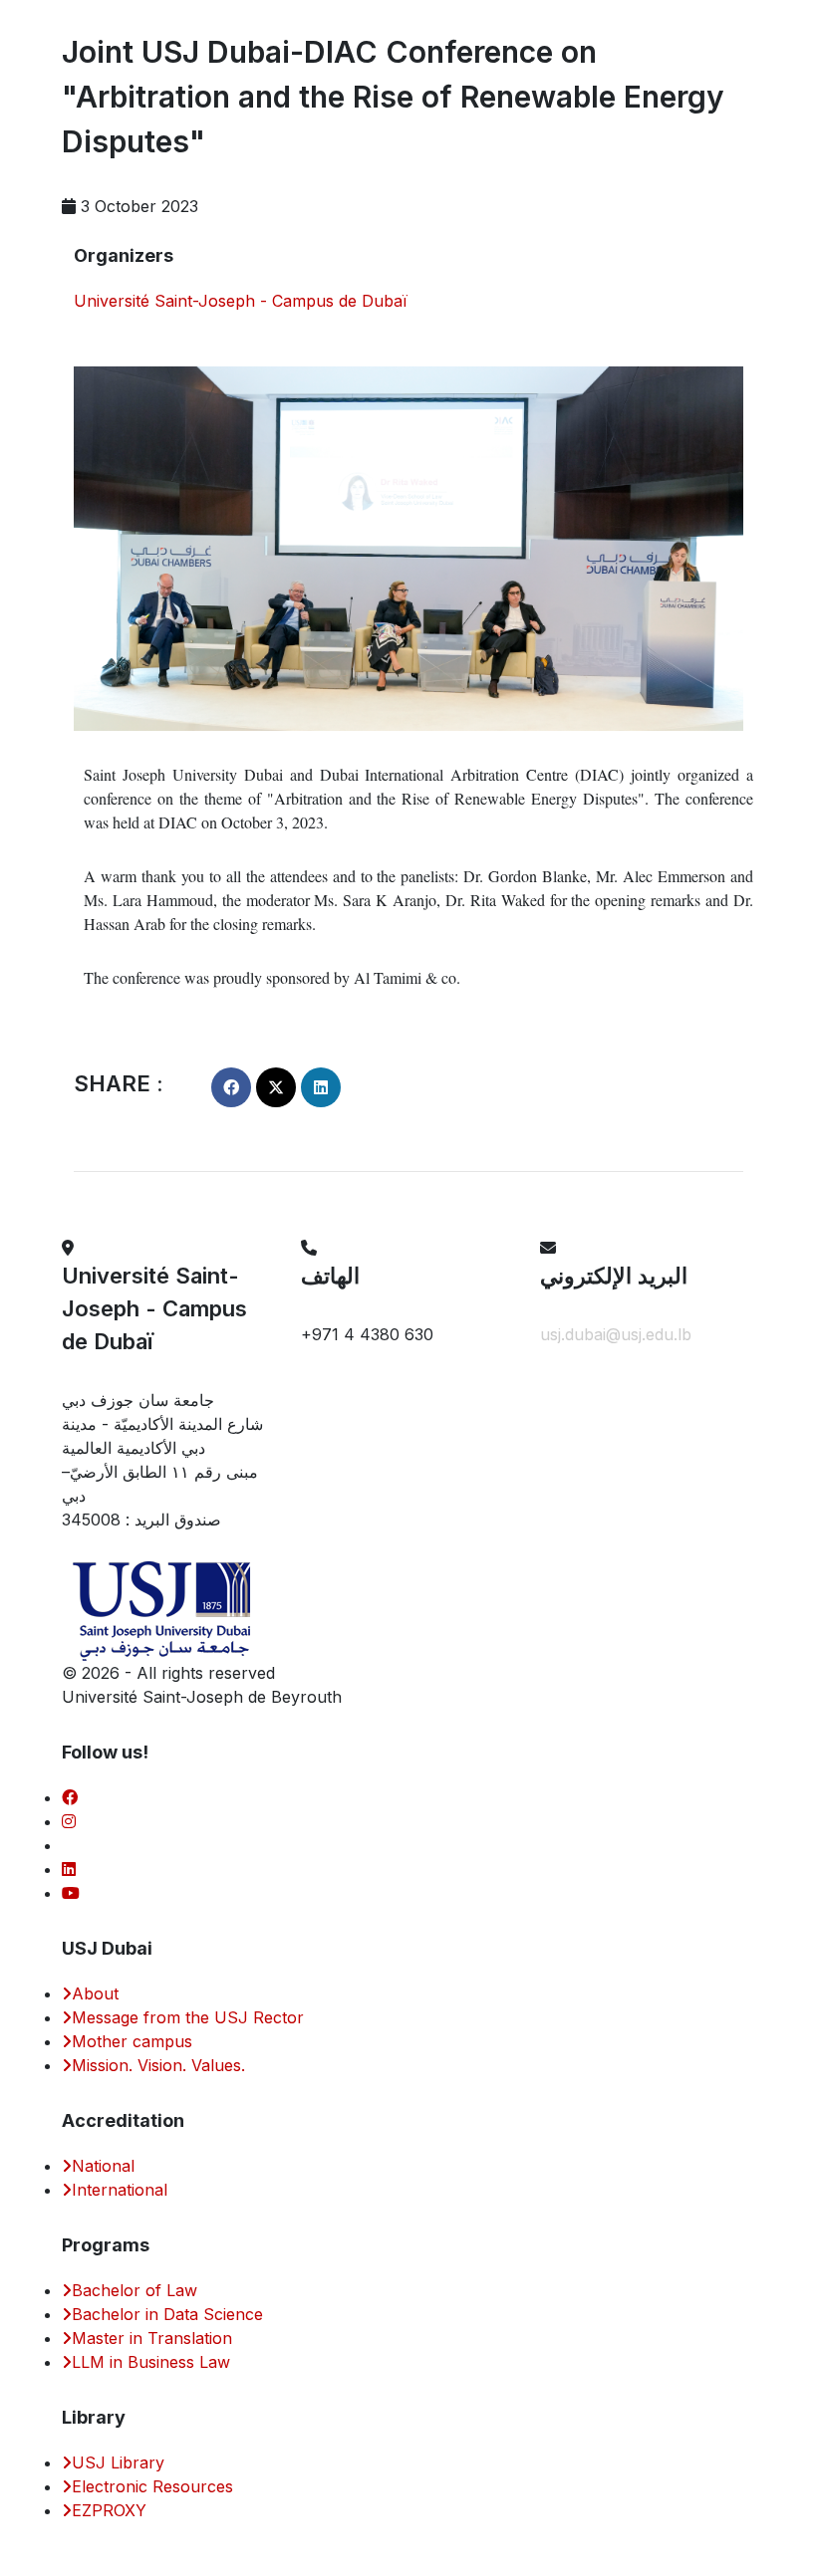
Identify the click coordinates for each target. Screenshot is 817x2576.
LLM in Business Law (151, 2362)
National (103, 2166)
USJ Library (118, 2462)
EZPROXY (109, 2510)
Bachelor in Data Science (167, 2314)
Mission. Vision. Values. (158, 2065)
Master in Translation (152, 2338)
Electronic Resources (152, 2486)
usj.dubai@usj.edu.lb (616, 1334)
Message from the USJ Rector (188, 2017)
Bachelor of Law (135, 2290)
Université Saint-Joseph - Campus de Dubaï (241, 301)
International (120, 2190)
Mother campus (132, 2041)
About (95, 1993)
